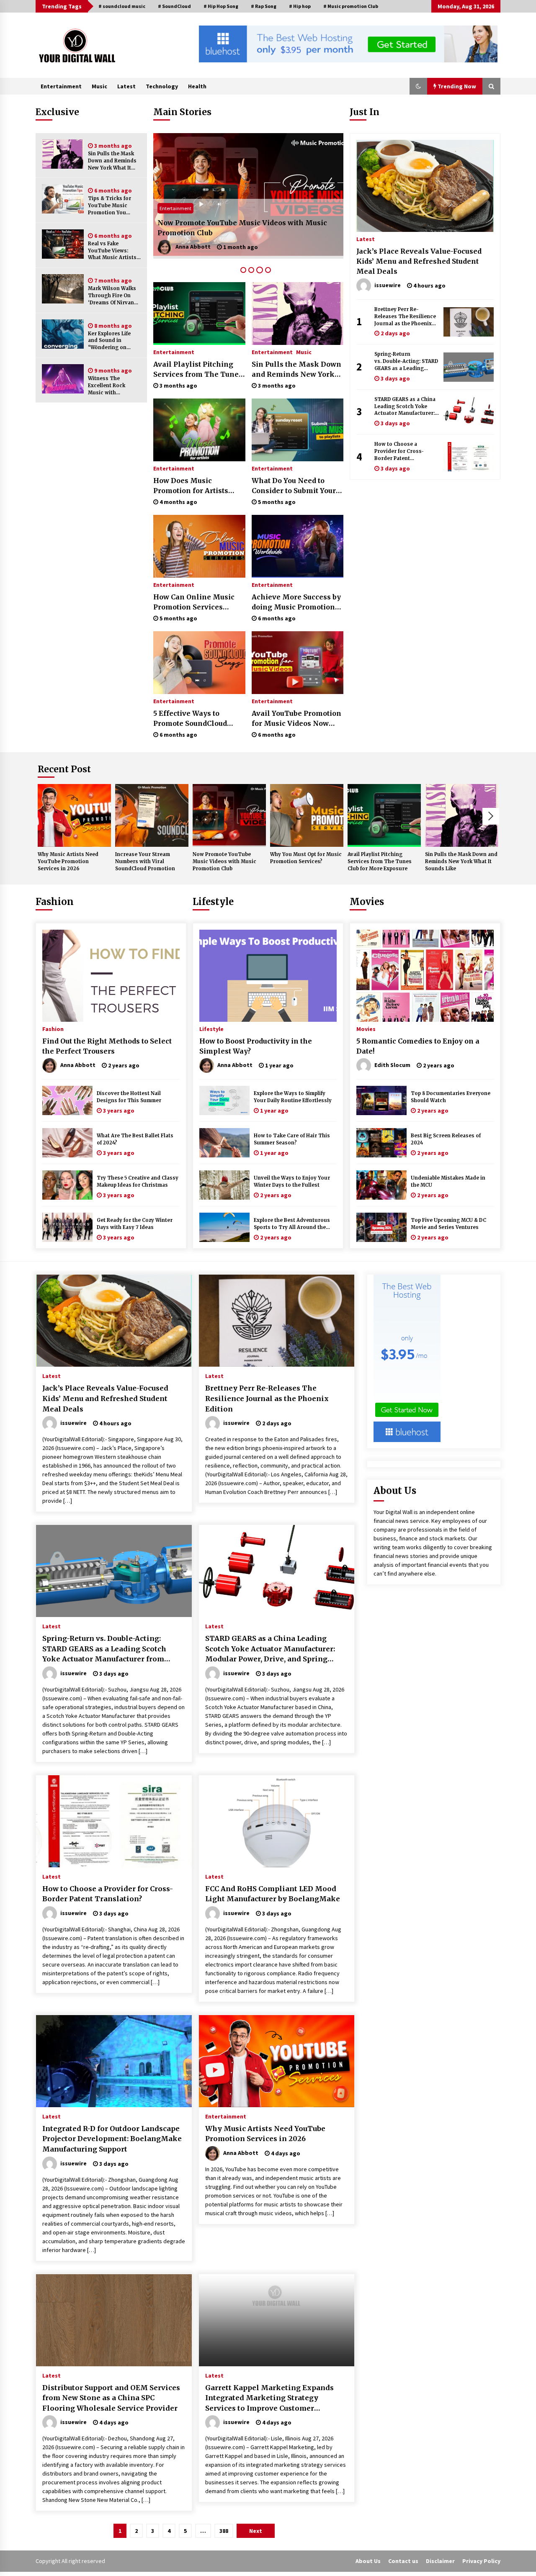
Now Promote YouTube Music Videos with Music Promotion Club (224, 861)
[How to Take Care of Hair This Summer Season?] (224, 1143)
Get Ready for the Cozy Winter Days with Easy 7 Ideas (135, 1224)
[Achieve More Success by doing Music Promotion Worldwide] (298, 546)
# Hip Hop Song (221, 6)
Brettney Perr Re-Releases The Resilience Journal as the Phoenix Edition (405, 317)
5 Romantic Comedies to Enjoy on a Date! (418, 1046)
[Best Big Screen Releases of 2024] (381, 1143)
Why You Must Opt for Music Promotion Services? (244, 233)
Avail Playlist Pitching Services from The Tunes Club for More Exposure (198, 370)
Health (197, 86)
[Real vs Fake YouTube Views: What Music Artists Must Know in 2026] (63, 244)
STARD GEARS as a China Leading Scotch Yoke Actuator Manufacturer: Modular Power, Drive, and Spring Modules (405, 407)
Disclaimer (440, 2561)
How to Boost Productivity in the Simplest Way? (256, 1046)
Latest (126, 86)
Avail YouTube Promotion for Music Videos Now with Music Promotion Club (296, 719)
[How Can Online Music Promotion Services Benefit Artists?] (199, 546)
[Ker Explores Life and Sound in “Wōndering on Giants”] (63, 334)
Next (491, 816)
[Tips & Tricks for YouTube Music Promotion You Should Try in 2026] (63, 199)
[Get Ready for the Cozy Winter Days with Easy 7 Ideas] (67, 1227)
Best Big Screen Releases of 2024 (446, 1139)
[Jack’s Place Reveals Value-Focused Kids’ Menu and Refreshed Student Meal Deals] (425, 186)
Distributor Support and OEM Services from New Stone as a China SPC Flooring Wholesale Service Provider (111, 2398)
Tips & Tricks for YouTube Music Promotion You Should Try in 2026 (112, 206)
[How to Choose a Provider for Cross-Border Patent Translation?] (469, 457)
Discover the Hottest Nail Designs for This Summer (129, 1097)
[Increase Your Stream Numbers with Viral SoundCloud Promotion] (152, 815)
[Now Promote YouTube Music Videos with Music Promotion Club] (229, 815)
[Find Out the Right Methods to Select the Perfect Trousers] (111, 976)
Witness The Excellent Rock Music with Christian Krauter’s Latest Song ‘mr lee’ (113, 386)
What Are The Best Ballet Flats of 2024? (135, 1139)
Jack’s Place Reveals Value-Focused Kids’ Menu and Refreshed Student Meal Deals (419, 261)
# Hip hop (300, 6)
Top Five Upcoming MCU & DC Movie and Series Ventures (448, 1224)
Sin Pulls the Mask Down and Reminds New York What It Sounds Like (112, 161)
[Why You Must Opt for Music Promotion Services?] (248, 196)
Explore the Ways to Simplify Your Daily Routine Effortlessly (293, 1097)
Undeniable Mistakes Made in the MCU (448, 1181)
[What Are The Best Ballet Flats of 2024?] (67, 1143)
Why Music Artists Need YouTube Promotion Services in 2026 (68, 861)
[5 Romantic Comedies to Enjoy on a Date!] (425, 976)
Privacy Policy (481, 2561)
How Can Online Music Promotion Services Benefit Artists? (194, 602)
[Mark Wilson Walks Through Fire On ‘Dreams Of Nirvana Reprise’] (63, 289)
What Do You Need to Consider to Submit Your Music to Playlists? (294, 486)
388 (224, 2531)
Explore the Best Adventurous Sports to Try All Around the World (292, 1224)
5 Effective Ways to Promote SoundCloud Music (190, 719)
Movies (367, 902)
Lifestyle (213, 902)
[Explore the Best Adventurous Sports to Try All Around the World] (224, 1227)
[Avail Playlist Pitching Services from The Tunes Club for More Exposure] (199, 314)
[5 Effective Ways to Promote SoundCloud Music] (199, 663)
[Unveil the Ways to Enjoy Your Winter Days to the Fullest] (224, 1185)
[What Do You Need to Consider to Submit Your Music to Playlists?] (298, 430)
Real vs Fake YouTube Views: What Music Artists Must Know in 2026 (112, 251)
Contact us (403, 2561)
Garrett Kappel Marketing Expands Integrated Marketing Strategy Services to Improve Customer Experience (269, 2399)
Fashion (55, 902)
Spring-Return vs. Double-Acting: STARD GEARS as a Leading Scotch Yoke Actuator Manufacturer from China (407, 361)
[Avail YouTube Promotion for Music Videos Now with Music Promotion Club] (298, 663)
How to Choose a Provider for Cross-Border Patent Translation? (399, 451)
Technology (162, 86)
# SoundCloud (174, 6)
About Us (368, 2561)
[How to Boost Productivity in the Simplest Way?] (268, 976)
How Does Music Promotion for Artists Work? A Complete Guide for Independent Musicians (197, 486)
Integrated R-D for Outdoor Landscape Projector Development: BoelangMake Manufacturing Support (112, 2139)
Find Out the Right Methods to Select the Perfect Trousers (107, 1046)
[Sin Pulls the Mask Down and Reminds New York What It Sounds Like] (63, 154)
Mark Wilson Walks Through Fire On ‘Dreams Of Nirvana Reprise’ (112, 296)
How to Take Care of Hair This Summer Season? (292, 1139)
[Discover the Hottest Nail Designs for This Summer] (67, 1100)
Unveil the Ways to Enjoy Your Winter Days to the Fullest (292, 1181)
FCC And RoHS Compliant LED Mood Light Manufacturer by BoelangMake (273, 1894)
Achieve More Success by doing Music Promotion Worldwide (296, 602)
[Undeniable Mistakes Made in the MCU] (381, 1185)
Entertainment (61, 86)
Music (99, 86)
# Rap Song (264, 6)
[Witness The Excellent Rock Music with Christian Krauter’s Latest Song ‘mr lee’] (63, 379)
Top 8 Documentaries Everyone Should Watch (451, 1097)
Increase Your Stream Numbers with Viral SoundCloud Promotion (145, 861)
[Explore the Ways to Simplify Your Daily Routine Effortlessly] (224, 1100)
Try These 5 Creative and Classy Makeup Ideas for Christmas (138, 1181)
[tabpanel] (248, 196)
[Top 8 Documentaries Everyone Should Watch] (381, 1100)
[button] (418, 86)
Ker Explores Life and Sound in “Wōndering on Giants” (109, 341)
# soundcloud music (122, 6)
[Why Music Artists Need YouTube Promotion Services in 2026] (74, 815)
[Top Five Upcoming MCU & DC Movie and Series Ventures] (381, 1227)
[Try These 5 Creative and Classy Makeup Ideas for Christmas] (67, 1185)
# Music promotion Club (351, 6)
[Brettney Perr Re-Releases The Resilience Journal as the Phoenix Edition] (469, 322)
